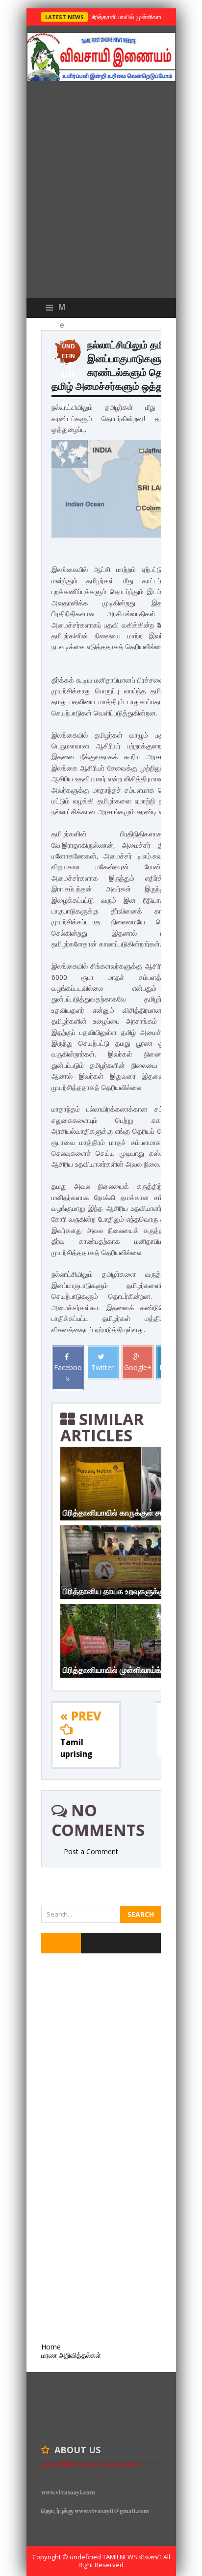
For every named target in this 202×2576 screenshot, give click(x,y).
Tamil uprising (76, 1748)
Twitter (102, 1367)
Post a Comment (91, 1851)
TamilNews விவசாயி (133, 2557)
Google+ (138, 1367)
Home (51, 2347)
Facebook (68, 1373)
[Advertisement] (101, 192)
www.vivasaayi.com (68, 2492)
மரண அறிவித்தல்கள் (71, 2355)
